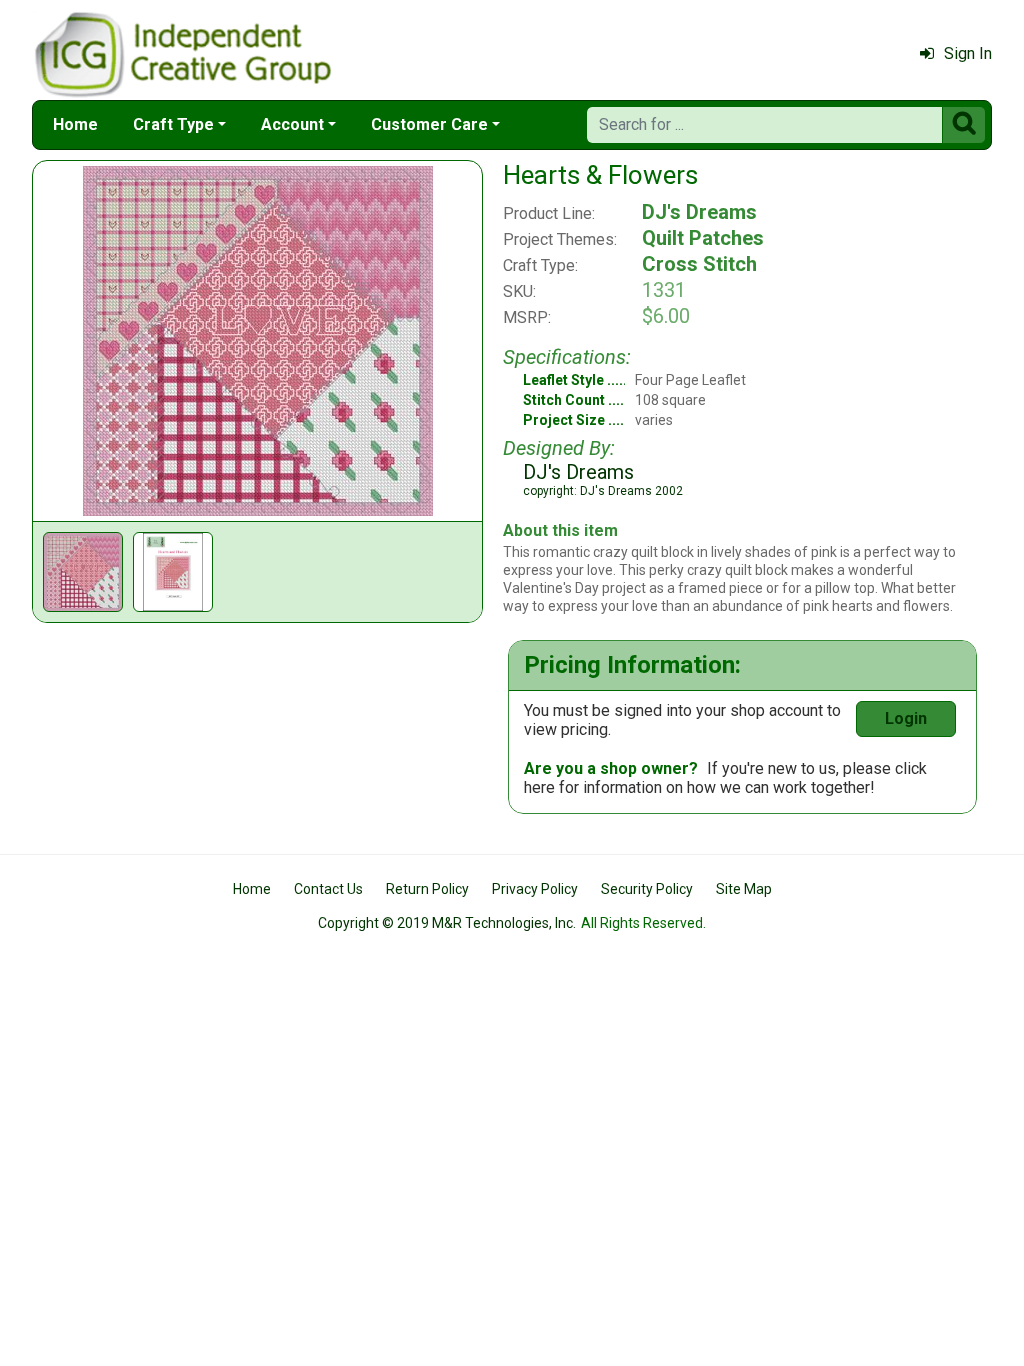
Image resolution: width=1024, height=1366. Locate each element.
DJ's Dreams (699, 212)
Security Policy (647, 889)
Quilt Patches (703, 238)
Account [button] (292, 124)
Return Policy (427, 889)
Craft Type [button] (173, 124)
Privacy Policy (535, 889)
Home (75, 124)
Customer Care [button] (429, 124)
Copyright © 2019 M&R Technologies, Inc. (447, 923)
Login (906, 718)
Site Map (744, 889)
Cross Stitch (699, 264)
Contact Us (328, 889)
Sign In (968, 53)
